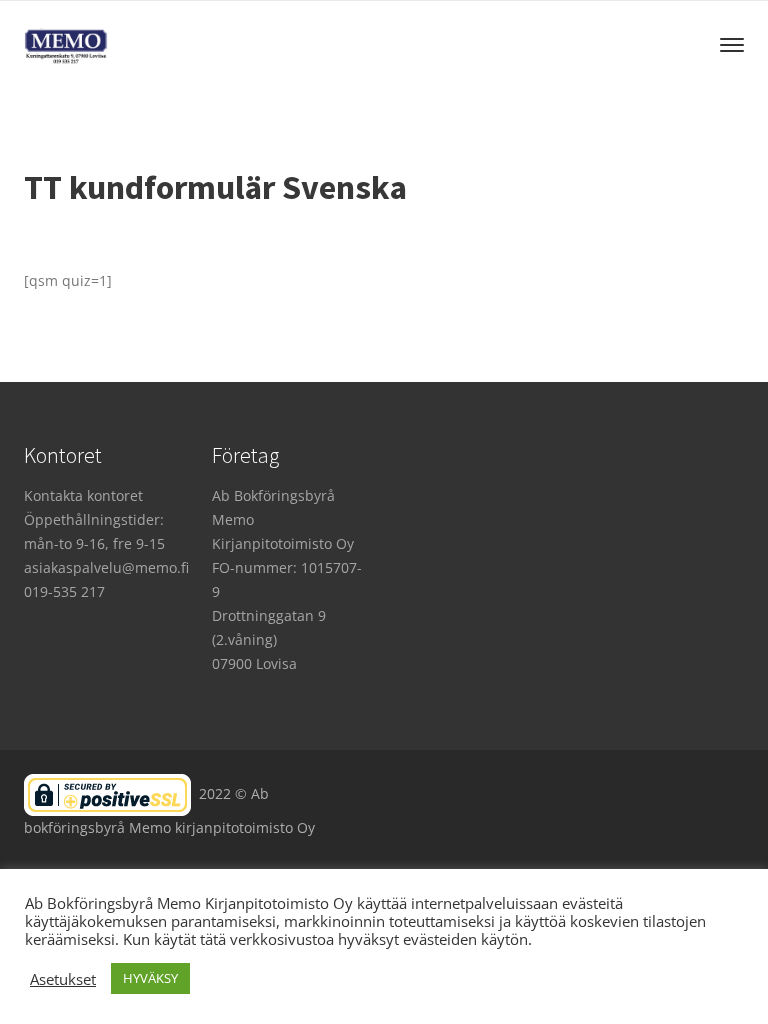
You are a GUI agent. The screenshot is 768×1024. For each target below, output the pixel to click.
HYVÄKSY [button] (150, 978)
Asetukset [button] (63, 979)
